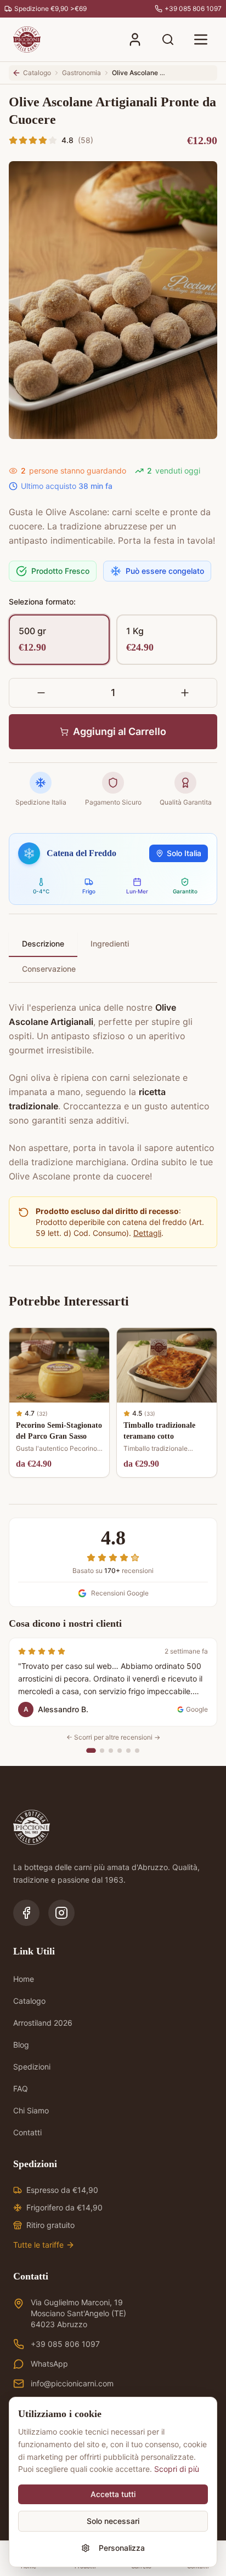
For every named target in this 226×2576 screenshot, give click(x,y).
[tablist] (113, 957)
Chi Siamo (31, 2110)
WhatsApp (49, 2364)
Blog (21, 2045)
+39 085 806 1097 (65, 2344)
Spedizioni (32, 2067)
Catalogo (29, 2001)
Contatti (27, 2132)
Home (24, 1979)
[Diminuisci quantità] (41, 693)
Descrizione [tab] (43, 944)
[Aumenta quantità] (185, 693)
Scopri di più (177, 2469)
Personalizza (122, 2548)
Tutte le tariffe (38, 2245)
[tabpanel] (113, 1085)
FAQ (21, 2088)
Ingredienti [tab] (110, 944)
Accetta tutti (113, 2494)
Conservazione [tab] (49, 969)
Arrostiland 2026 (43, 2023)
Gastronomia (81, 73)
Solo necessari (113, 2521)
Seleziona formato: (42, 602)
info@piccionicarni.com (72, 2383)
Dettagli (147, 1233)
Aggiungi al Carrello (120, 731)
